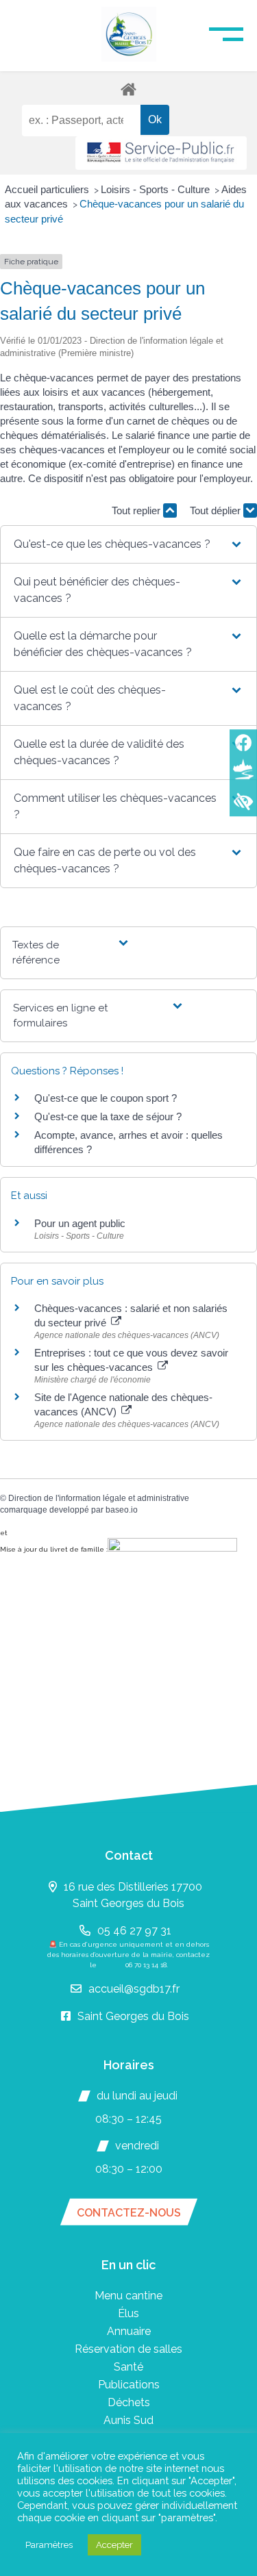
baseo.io (122, 1510)
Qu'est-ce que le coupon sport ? (106, 1098)
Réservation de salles (128, 2349)
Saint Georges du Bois (133, 2016)
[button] (129, 544)
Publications (129, 2385)
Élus (128, 2313)
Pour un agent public (80, 1223)
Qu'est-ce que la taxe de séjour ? (108, 1116)
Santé (128, 2367)
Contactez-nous (129, 2213)
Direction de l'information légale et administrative (99, 1498)
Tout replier (137, 510)
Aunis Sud (128, 2420)
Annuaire (129, 2331)
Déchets (129, 2402)
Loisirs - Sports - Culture (157, 189)
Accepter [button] (114, 2545)
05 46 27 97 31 (134, 1931)
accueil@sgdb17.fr (134, 1989)
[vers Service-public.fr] (161, 153)
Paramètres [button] (49, 2545)
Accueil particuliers (48, 189)
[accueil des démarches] (128, 89)
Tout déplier (217, 510)
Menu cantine (128, 2296)
